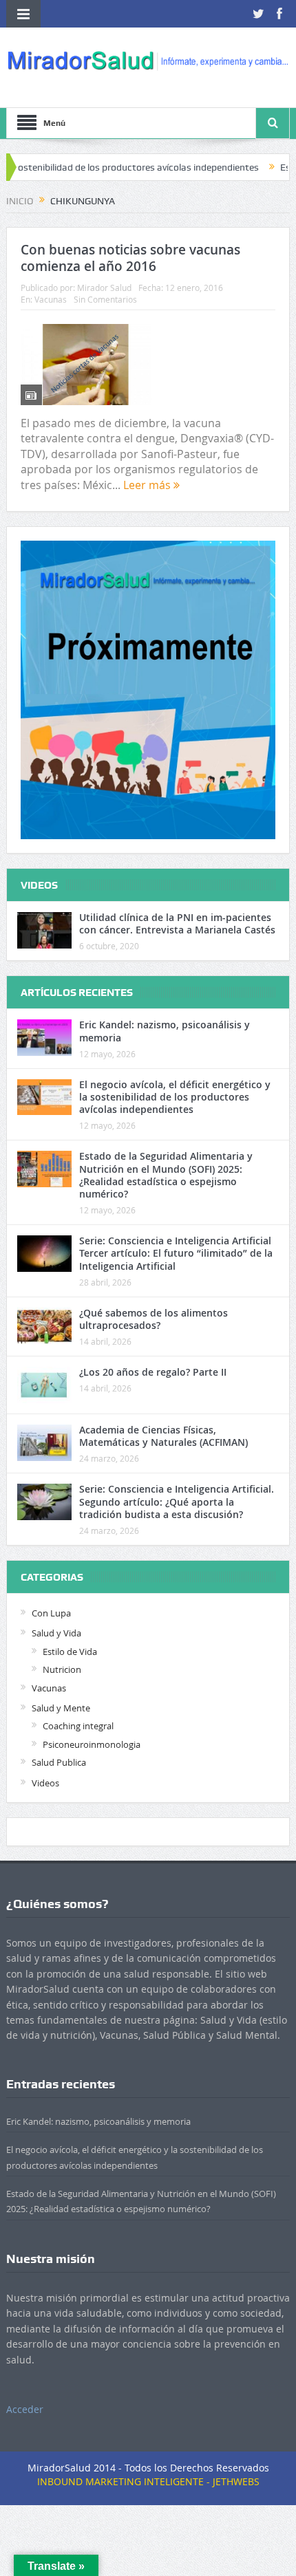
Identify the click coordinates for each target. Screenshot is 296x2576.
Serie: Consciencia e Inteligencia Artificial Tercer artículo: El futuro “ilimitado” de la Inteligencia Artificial (176, 1253)
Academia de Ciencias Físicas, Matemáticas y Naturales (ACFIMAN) (163, 1436)
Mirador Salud (104, 288)
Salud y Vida (56, 1633)
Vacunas (51, 299)
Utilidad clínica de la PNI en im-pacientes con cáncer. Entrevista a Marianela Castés (177, 923)
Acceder (25, 2409)
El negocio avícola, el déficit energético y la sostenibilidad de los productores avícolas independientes (175, 1097)
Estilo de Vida (70, 1652)
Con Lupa (51, 1613)
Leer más (148, 485)
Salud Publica (59, 1762)
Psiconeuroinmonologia (92, 1744)
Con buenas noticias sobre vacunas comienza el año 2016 (130, 258)
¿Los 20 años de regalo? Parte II (153, 1372)
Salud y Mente (61, 1708)
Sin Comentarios (105, 299)
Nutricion (62, 1669)
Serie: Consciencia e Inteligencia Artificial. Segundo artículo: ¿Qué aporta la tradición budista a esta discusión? (177, 1501)
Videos (45, 1783)
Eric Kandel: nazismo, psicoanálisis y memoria (165, 1031)
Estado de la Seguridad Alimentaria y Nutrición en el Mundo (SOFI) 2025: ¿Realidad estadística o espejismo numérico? (166, 1175)
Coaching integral (78, 1726)
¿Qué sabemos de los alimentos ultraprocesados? (154, 1319)
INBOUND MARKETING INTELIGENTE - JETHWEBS (148, 2481)
